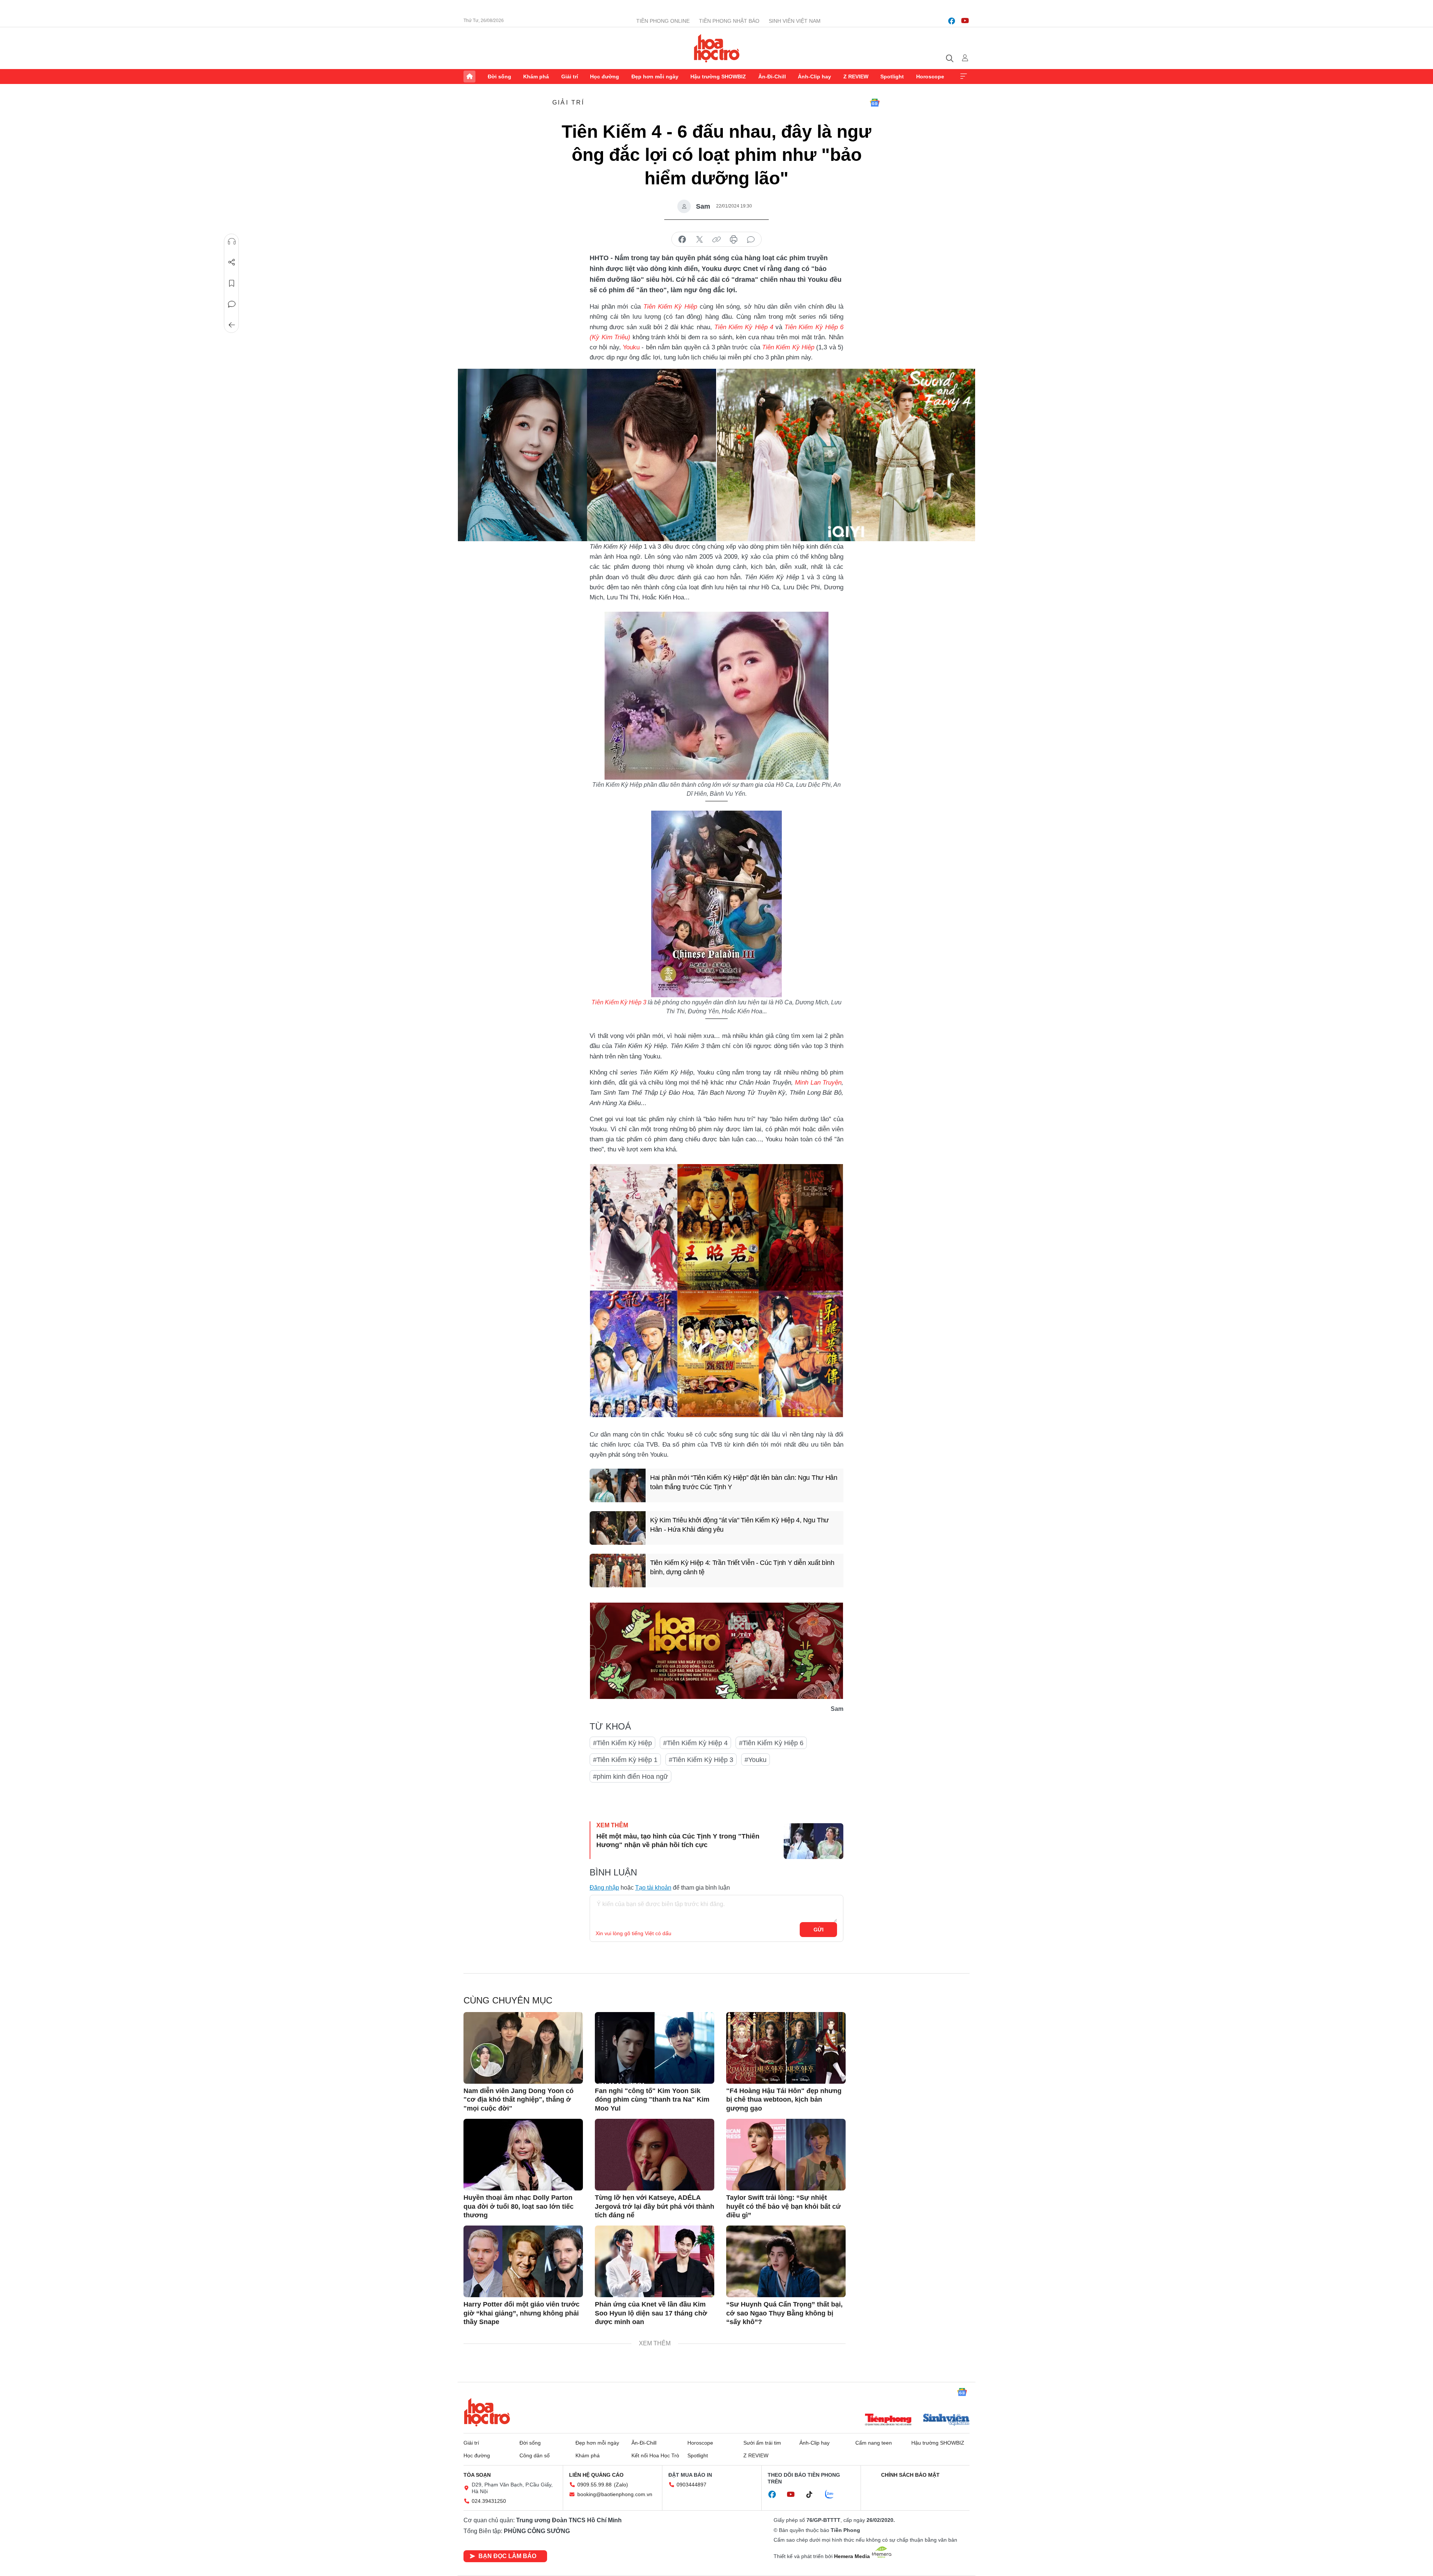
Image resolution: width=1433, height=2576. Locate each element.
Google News (875, 103)
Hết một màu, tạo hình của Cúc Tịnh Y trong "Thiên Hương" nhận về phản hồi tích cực (678, 1841)
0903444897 (691, 2485)
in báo (734, 240)
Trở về (232, 325)
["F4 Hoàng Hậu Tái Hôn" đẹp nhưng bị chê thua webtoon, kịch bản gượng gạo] (786, 2048)
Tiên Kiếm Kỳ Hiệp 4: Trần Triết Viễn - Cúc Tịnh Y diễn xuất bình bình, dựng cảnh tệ (742, 1567)
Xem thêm (964, 77)
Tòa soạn (477, 2475)
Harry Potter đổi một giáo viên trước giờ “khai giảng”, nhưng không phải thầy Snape (522, 2313)
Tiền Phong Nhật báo (729, 21)
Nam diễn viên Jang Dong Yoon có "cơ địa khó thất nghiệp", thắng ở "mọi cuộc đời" (519, 2100)
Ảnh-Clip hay (814, 77)
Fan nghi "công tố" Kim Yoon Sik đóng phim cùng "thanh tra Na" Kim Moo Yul (652, 2100)
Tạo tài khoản (653, 1888)
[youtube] (965, 21)
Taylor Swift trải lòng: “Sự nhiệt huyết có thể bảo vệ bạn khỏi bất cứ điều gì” (783, 2206)
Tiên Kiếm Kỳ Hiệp (788, 347)
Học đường (605, 77)
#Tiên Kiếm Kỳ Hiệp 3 (701, 1760)
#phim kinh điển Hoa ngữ (630, 1777)
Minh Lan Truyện (818, 1083)
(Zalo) (621, 2485)
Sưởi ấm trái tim (762, 2443)
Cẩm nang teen (874, 2443)
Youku (631, 347)
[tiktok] (813, 2495)
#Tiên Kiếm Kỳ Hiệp (622, 1743)
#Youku (755, 1760)
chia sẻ (682, 240)
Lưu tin (232, 283)
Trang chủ (469, 77)
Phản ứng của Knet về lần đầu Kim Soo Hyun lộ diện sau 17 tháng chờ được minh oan (651, 2313)
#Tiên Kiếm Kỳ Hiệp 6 (771, 1743)
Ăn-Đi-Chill (772, 77)
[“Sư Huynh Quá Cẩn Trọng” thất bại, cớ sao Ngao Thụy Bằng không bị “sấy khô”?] (786, 2261)
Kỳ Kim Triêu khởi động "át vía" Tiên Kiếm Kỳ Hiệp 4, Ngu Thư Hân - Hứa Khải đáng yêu (739, 1525)
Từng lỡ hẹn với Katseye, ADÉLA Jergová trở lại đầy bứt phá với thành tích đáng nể (655, 2206)
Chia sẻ (232, 262)
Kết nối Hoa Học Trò (655, 2455)
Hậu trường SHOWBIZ (718, 77)
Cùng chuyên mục (508, 2000)
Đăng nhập (604, 1888)
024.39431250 (489, 2501)
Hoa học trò (487, 2412)
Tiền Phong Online (663, 21)
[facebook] (952, 21)
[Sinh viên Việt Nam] (946, 2420)
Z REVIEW (856, 77)
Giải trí (570, 77)
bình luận (751, 240)
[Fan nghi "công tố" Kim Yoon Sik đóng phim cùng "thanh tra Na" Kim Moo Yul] (655, 2048)
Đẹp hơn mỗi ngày (655, 77)
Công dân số (535, 2455)
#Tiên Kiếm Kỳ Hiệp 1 (625, 1760)
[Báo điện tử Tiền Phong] (888, 2420)
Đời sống (499, 77)
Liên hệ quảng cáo (596, 2475)
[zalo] (833, 2495)
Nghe (232, 241)
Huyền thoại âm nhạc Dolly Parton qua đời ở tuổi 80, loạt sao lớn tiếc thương (519, 2206)
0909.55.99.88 (594, 2485)
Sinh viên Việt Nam (795, 21)
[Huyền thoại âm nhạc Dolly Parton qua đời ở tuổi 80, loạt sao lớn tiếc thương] (523, 2155)
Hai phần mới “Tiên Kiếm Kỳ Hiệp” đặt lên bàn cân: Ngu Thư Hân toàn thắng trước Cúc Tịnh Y (744, 1482)
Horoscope (930, 77)
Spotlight (892, 77)
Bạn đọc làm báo (507, 2556)
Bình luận (232, 304)
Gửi (819, 1930)
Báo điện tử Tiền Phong (717, 48)
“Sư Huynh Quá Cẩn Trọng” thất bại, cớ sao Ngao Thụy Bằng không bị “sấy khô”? (784, 2313)
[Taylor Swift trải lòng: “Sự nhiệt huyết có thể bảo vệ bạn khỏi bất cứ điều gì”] (786, 2155)
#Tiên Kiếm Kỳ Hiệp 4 (695, 1743)
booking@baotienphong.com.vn (615, 2494)
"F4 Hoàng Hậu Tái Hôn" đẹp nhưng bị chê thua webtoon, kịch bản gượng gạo (784, 2100)
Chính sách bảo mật (910, 2475)
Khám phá (536, 77)
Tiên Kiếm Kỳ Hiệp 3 (619, 1002)
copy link (716, 240)
